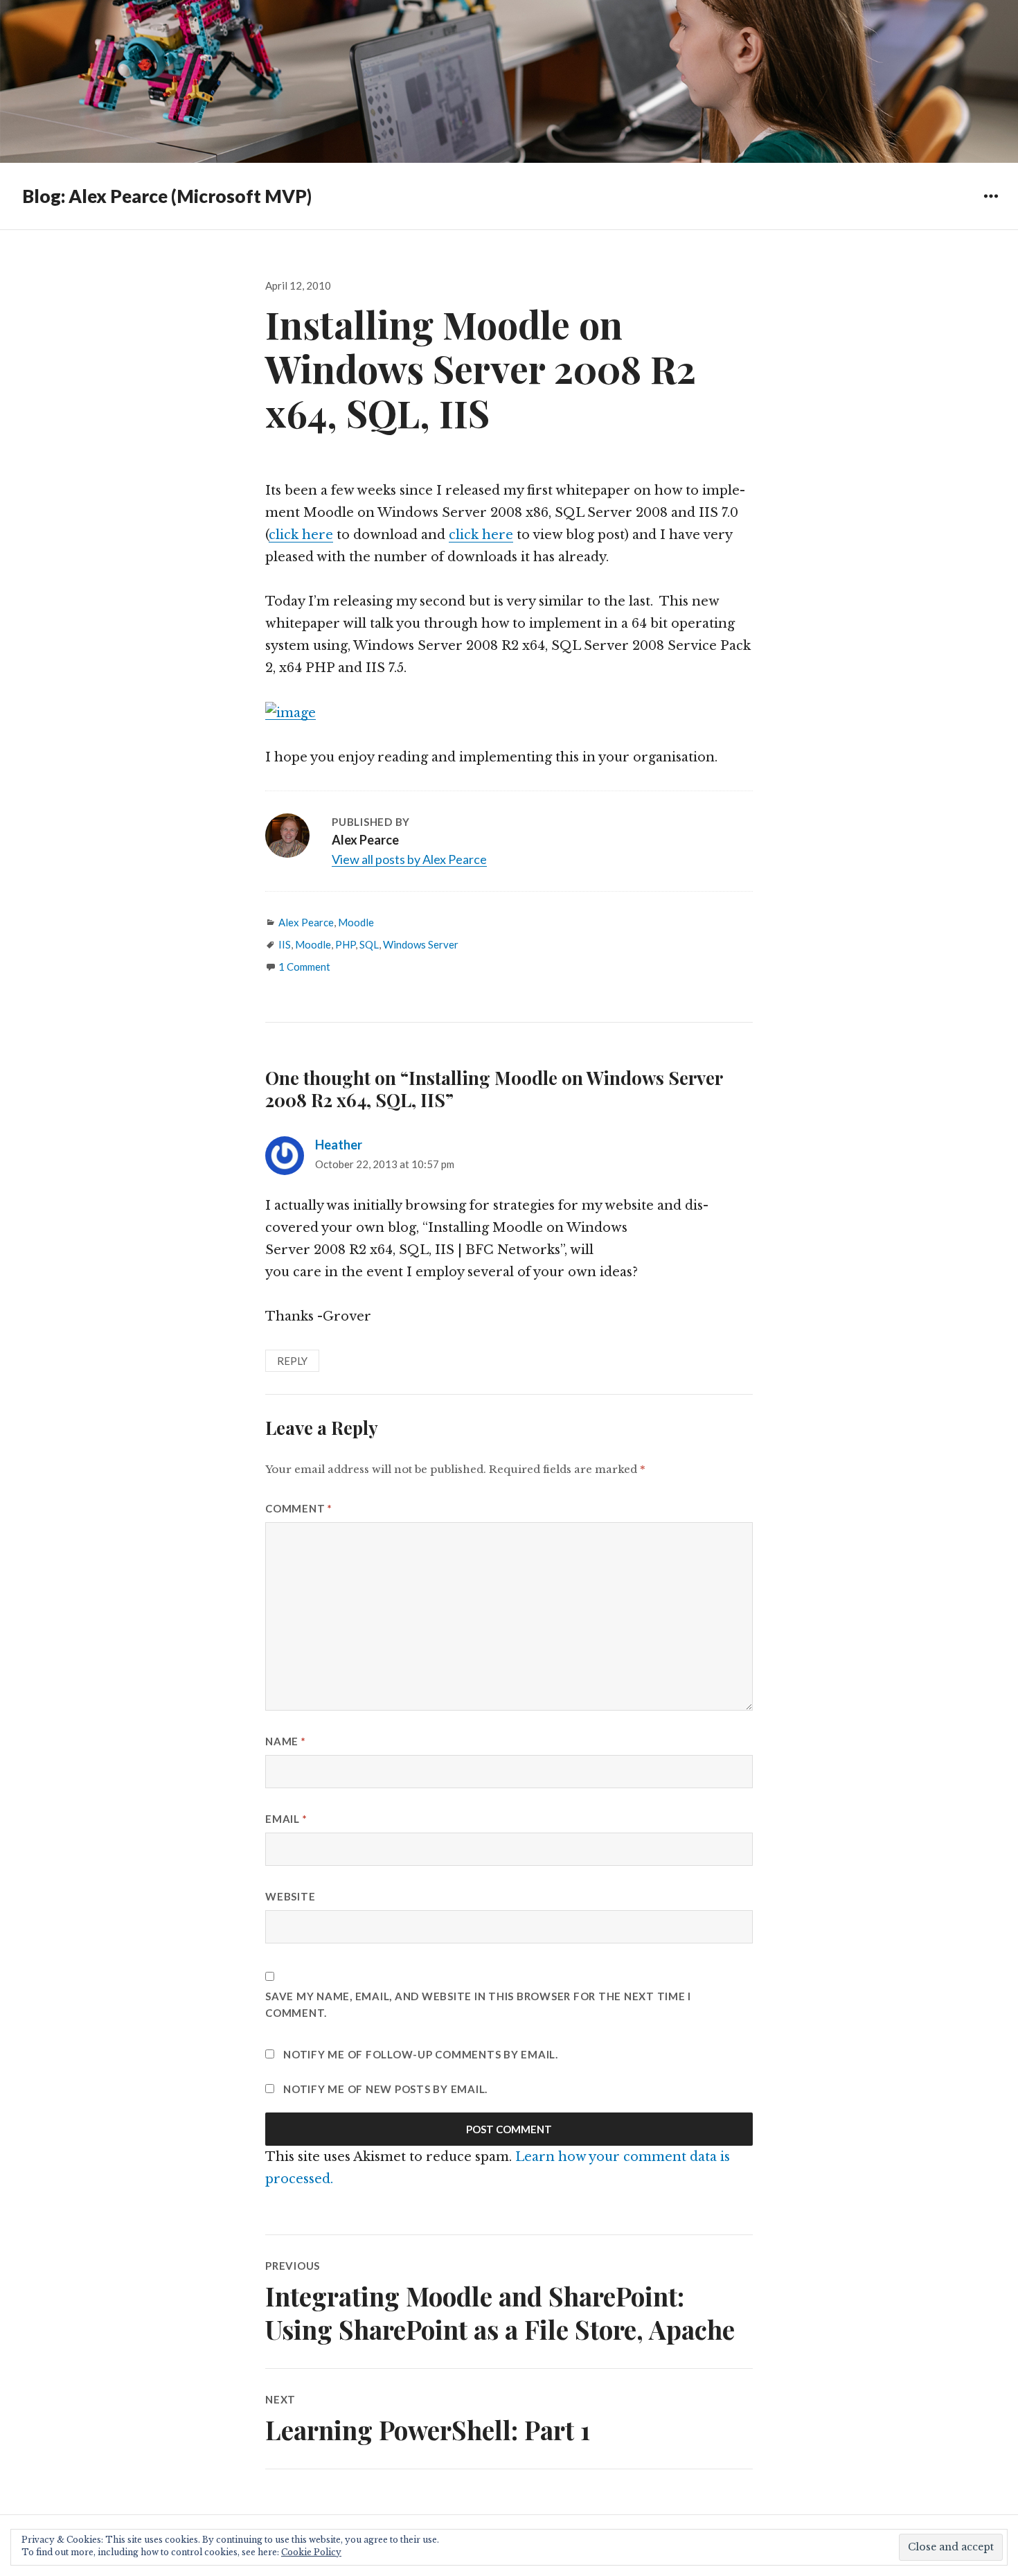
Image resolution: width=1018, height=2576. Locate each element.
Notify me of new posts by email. (385, 2089)
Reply (292, 1361)
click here (301, 535)
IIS (285, 944)
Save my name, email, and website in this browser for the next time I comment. (478, 2004)
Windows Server (421, 944)
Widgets (991, 206)
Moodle (356, 922)
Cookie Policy (311, 2552)
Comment (299, 1508)
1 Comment (304, 967)
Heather (339, 1145)
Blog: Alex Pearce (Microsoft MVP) (167, 196)
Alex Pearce (306, 922)
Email (286, 1819)
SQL (369, 944)
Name (286, 1741)
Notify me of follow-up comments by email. (421, 2054)
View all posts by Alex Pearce (409, 859)
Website (290, 1896)
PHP (345, 944)
